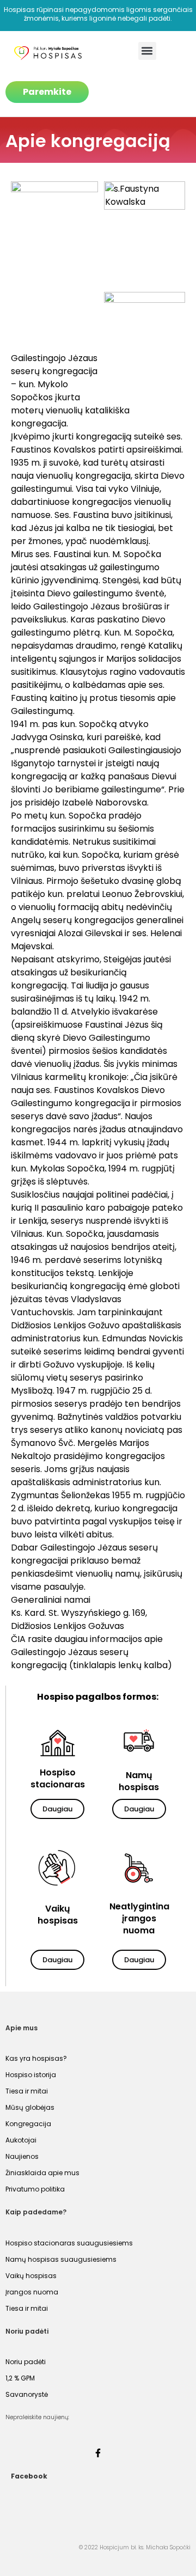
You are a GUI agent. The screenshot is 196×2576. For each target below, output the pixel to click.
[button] (147, 51)
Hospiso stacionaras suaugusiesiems (69, 2243)
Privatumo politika (35, 2189)
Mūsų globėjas (30, 2107)
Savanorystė (27, 2394)
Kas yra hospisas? (36, 2058)
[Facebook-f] (98, 2453)
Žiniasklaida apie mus (42, 2173)
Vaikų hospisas (31, 2276)
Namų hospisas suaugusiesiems (61, 2259)
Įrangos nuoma (32, 2292)
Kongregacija (28, 2124)
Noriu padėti (26, 2362)
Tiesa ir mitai (27, 2091)
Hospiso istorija (31, 2075)
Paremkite (47, 92)
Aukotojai (21, 2140)
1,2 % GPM (20, 2378)
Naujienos (22, 2156)
